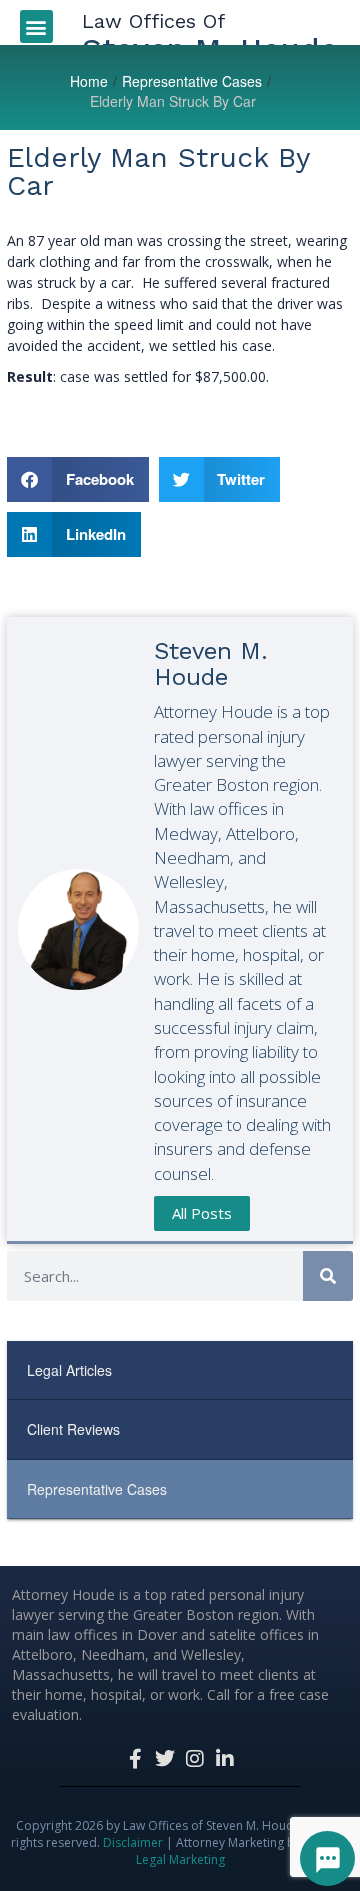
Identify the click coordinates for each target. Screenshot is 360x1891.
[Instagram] (195, 1759)
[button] (36, 26)
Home (89, 81)
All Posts (202, 1213)
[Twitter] (165, 1759)
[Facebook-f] (135, 1759)
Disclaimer (133, 1842)
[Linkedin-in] (225, 1759)
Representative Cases (192, 81)
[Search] (328, 1276)
